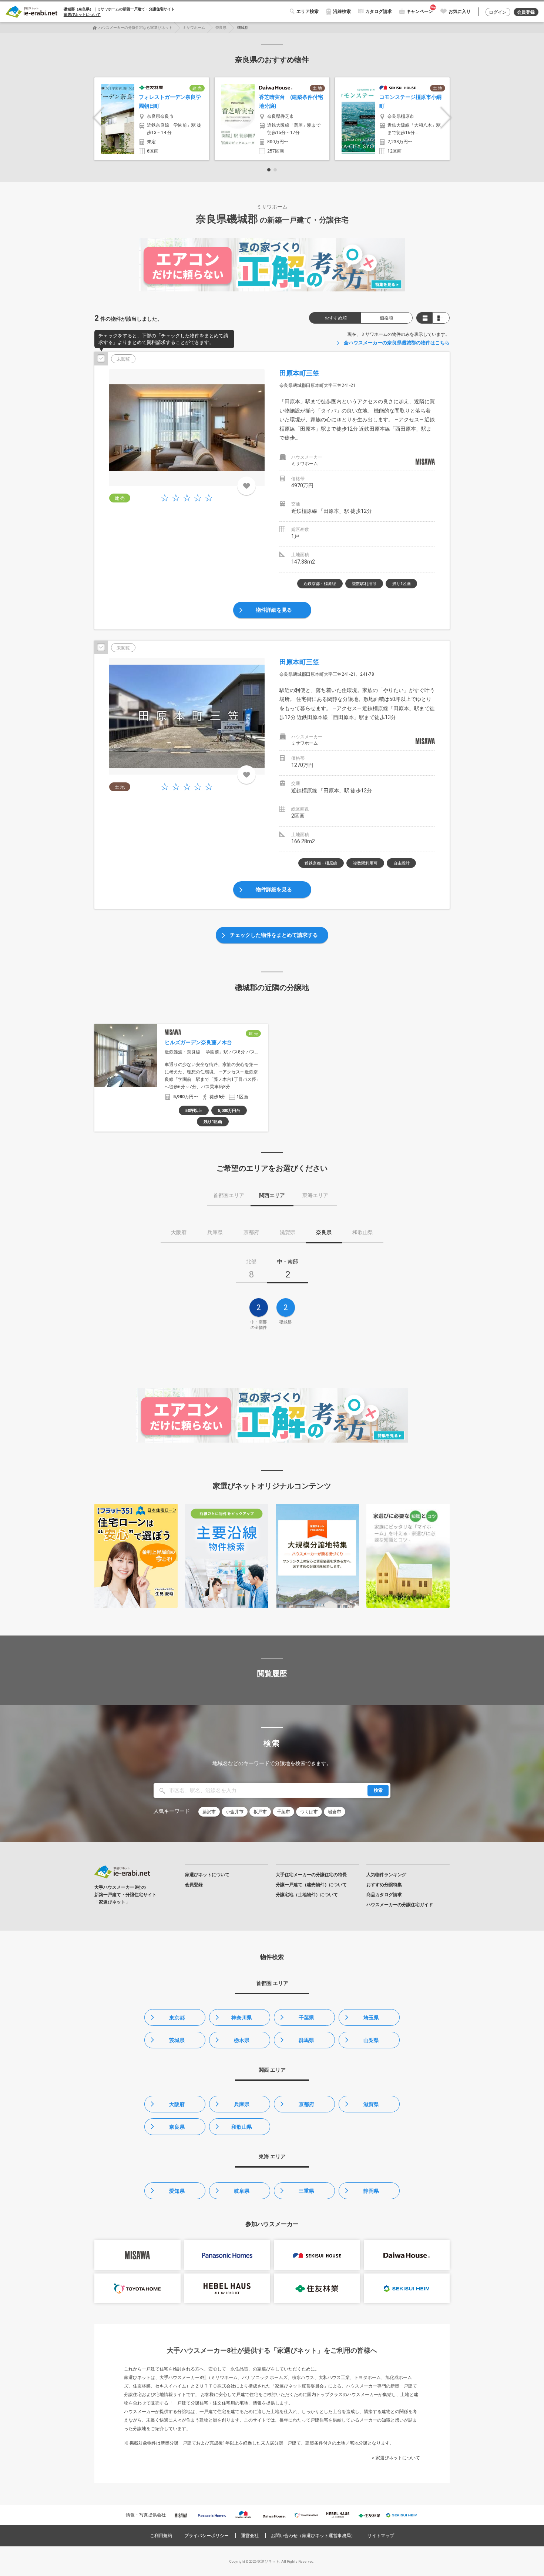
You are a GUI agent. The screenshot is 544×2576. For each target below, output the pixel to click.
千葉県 (306, 2018)
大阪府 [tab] (179, 1232)
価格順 (386, 318)
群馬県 (306, 2040)
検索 (378, 1790)
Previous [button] (98, 118)
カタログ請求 (379, 11)
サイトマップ (381, 2536)
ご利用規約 (161, 2536)
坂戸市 (260, 1812)
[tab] (251, 1271)
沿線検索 (342, 11)
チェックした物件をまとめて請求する (274, 935)
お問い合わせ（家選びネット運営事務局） (313, 2536)
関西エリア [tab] (272, 1195)
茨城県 (177, 2040)
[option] (152, 119)
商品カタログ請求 (384, 1895)
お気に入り (460, 11)
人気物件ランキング (386, 1875)
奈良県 (221, 28)
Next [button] (446, 118)
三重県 (306, 2191)
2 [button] (275, 170)
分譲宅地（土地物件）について (307, 1895)
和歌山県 (242, 2127)
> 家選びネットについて (396, 2458)
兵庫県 (242, 2104)
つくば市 (309, 1812)
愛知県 (177, 2191)
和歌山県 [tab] (363, 1232)
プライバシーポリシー (206, 2536)
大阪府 (177, 2104)
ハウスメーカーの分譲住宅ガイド (400, 1905)
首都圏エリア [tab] (229, 1195)
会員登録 (526, 12)
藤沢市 (209, 1812)
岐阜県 (242, 2191)
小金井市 (235, 1812)
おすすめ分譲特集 (384, 1885)
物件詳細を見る (274, 610)
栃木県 (242, 2040)
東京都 (177, 2018)
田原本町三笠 (299, 373)
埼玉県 (371, 2018)
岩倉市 (335, 1812)
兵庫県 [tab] (215, 1232)
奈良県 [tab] (324, 1232)
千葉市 (283, 1812)
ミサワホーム (194, 28)
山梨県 (371, 2040)
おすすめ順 (336, 318)
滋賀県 (371, 2104)
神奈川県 (242, 2018)
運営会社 (250, 2536)
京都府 (306, 2104)
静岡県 (371, 2191)
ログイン (498, 12)
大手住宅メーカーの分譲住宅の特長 (311, 1875)
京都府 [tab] (251, 1232)
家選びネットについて (82, 15)
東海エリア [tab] (315, 1195)
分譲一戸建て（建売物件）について (311, 1885)
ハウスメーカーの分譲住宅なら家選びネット (135, 28)
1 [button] (269, 170)
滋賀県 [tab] (288, 1232)
